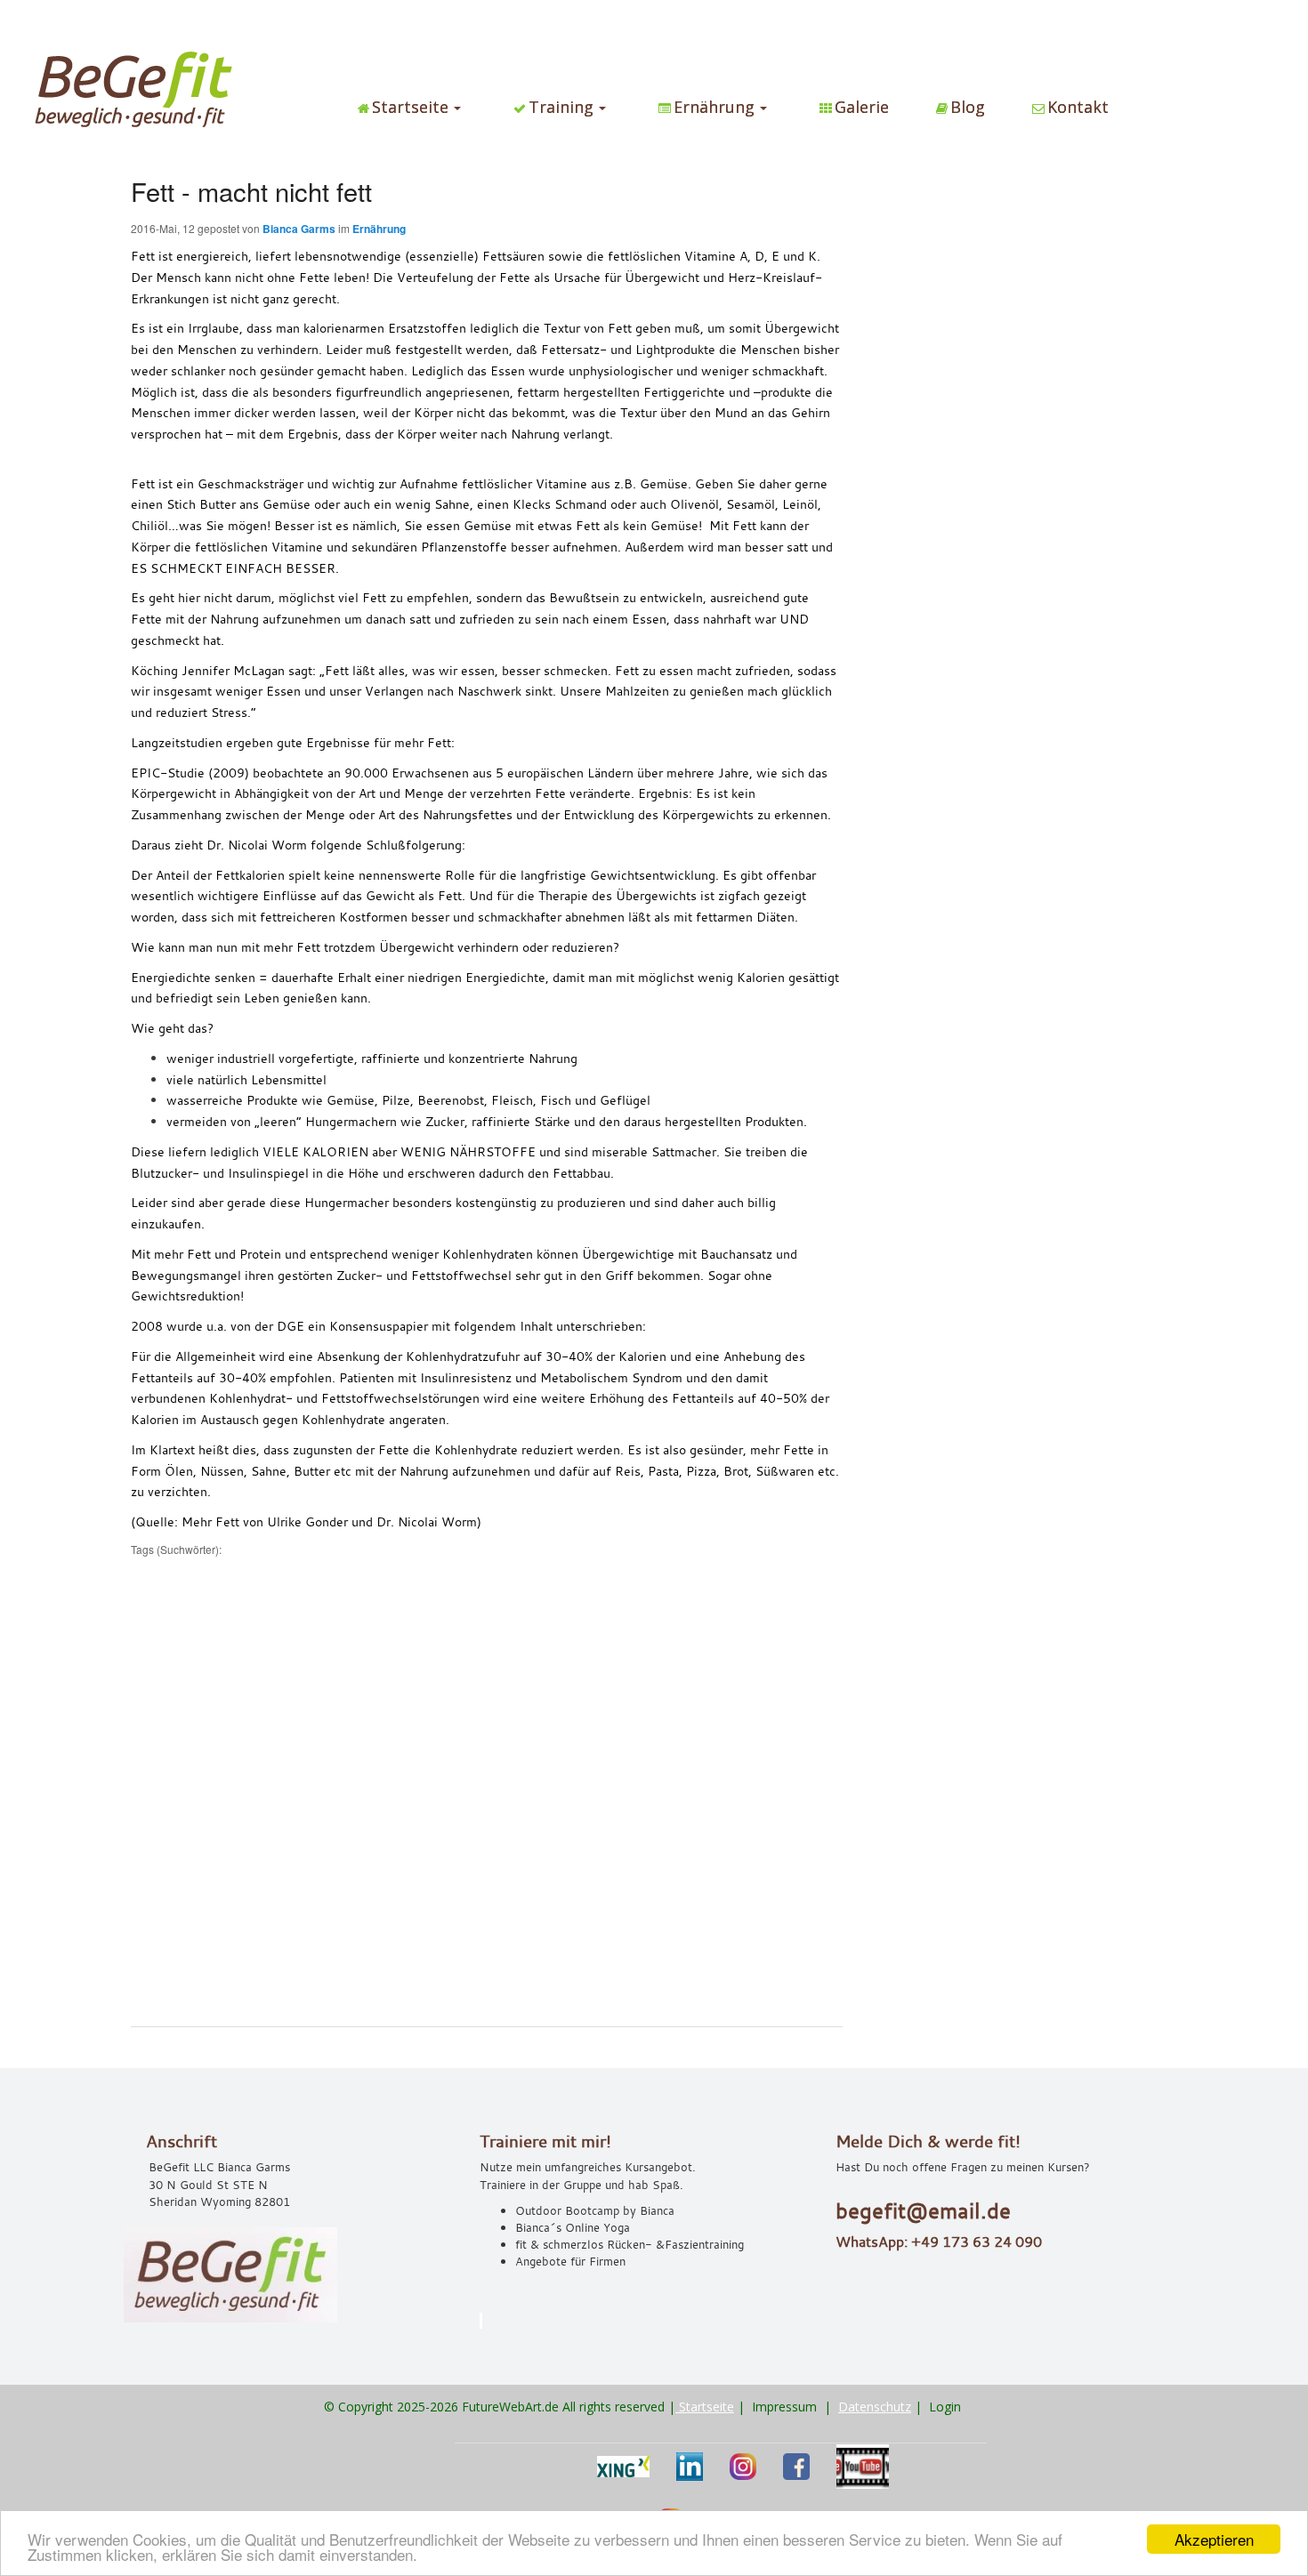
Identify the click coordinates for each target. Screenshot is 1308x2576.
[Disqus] (487, 1780)
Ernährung (379, 229)
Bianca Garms (299, 229)
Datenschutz (875, 2407)
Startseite (705, 2407)
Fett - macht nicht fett (251, 191)
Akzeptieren (1214, 2539)
